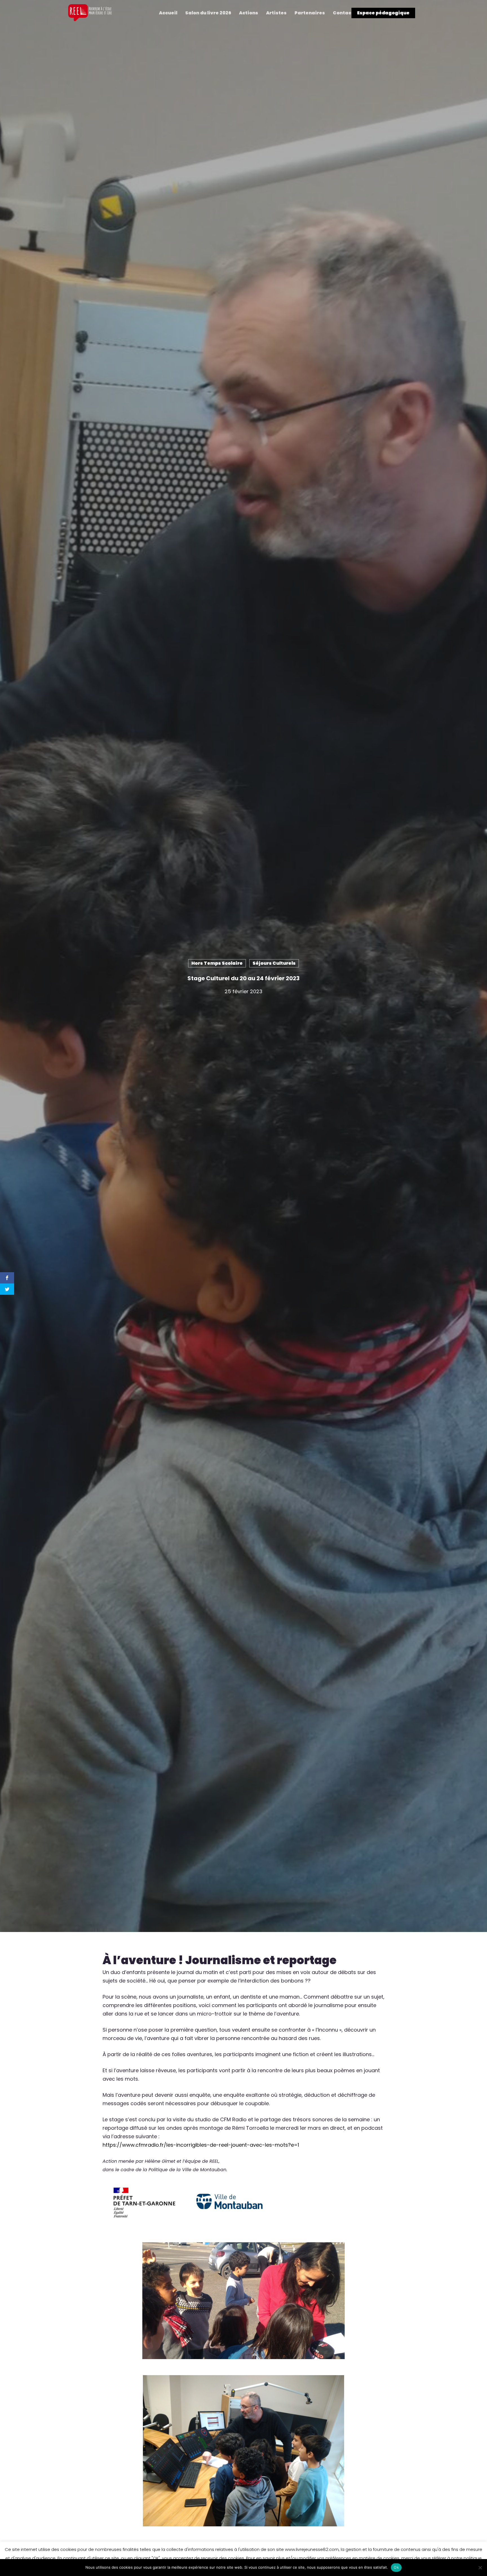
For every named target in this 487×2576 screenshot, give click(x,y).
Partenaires (310, 13)
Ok (396, 2567)
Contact (343, 13)
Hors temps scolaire (217, 963)
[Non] (480, 2568)
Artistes (276, 13)
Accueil (168, 13)
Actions (249, 13)
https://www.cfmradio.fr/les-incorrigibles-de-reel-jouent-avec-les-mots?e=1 (201, 2145)
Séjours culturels (274, 963)
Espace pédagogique (383, 13)
